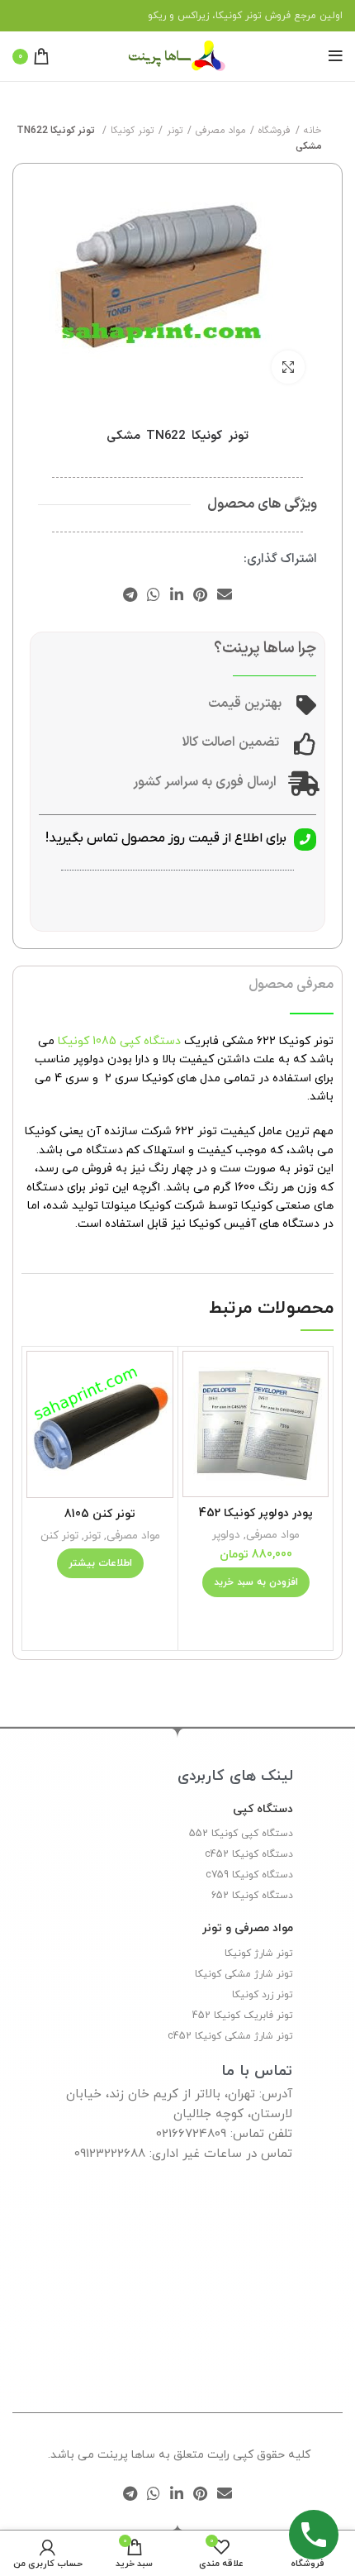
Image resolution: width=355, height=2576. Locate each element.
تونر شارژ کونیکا (259, 1953)
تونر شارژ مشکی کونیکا (244, 1974)
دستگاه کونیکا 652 (252, 1896)
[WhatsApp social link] (154, 594)
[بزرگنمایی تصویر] (288, 367)
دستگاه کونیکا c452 (249, 1854)
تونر (175, 131)
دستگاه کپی (263, 1809)
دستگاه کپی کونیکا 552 (241, 1834)
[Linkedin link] (177, 594)
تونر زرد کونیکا (263, 1995)
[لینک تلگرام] (130, 594)
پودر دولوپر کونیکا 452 (256, 1513)
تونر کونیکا (132, 131)
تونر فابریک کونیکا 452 (243, 2015)
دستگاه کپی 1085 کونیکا (119, 1041)
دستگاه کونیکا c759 (249, 1875)
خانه (313, 131)
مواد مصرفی (220, 131)
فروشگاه (275, 131)
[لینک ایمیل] (225, 594)
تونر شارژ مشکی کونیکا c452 (230, 2036)
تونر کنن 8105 (100, 1514)
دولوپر (226, 1535)
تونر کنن (59, 1536)
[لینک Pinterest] (200, 594)
